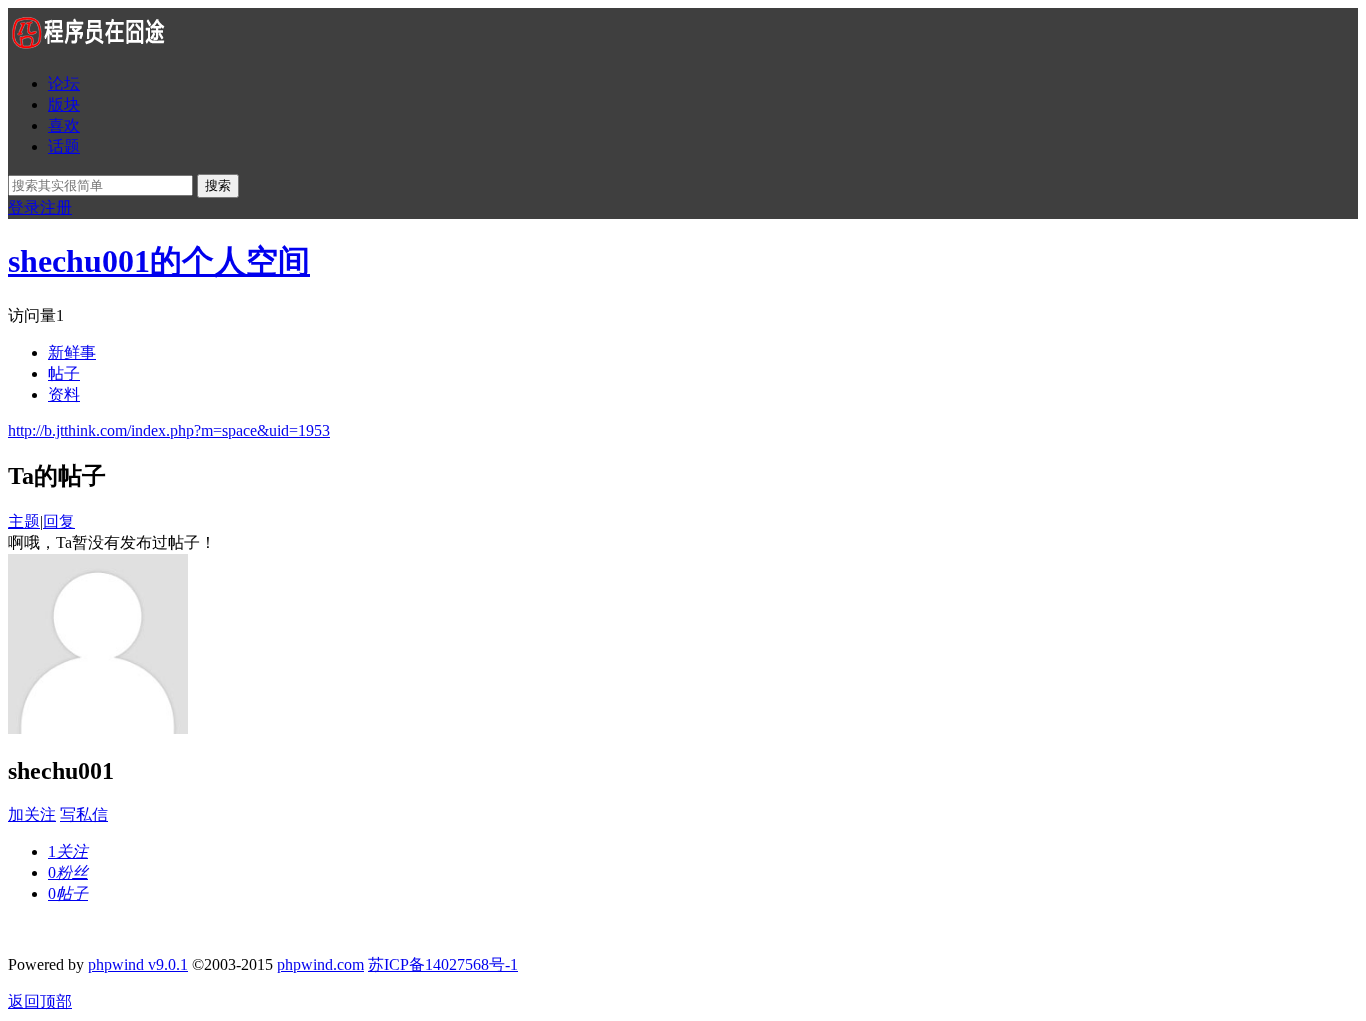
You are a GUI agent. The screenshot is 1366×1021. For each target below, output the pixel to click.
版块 (64, 104)
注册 (56, 207)
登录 (24, 207)
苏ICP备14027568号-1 (443, 964)
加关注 (32, 814)
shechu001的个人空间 (159, 261)
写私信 (84, 814)
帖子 (64, 373)
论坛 (64, 83)
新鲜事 (72, 352)
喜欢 (64, 125)
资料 (64, 394)
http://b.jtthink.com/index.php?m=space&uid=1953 (169, 430)
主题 (24, 521)
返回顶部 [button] (40, 1001)
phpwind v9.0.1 (138, 964)
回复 (59, 521)
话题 (64, 146)
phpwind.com (320, 964)
